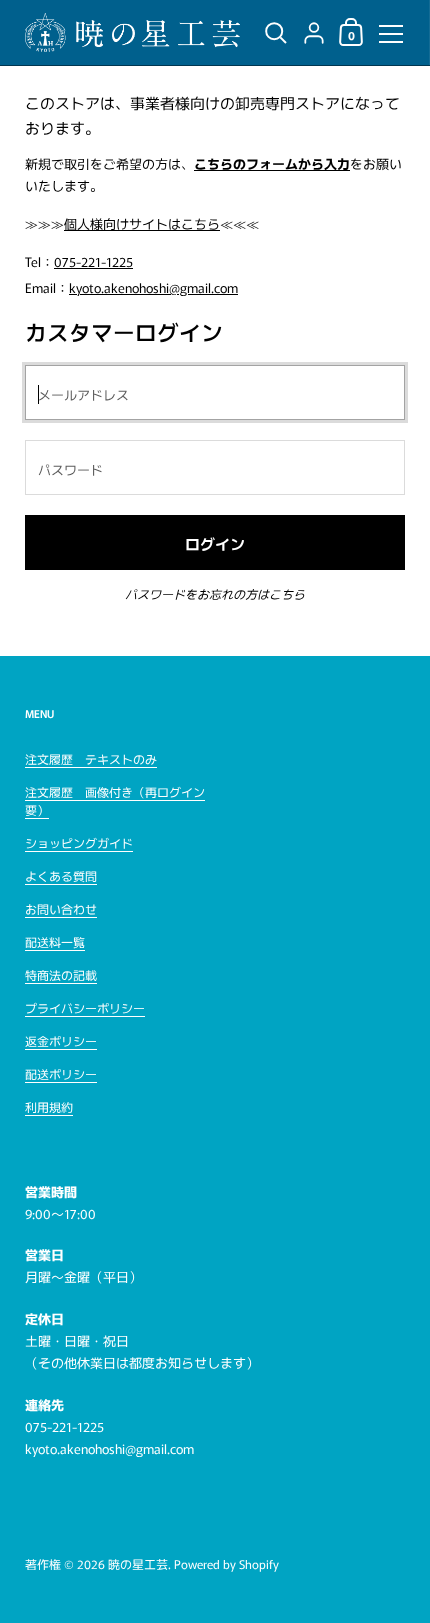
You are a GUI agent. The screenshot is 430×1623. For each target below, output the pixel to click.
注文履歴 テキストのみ (91, 758)
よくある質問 (61, 875)
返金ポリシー (61, 1040)
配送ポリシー (61, 1073)
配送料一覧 (55, 941)
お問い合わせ (61, 908)
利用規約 (49, 1106)
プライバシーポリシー (85, 1007)
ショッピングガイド (79, 842)
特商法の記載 (61, 974)
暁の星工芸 (138, 1563)
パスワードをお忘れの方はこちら (215, 593)
